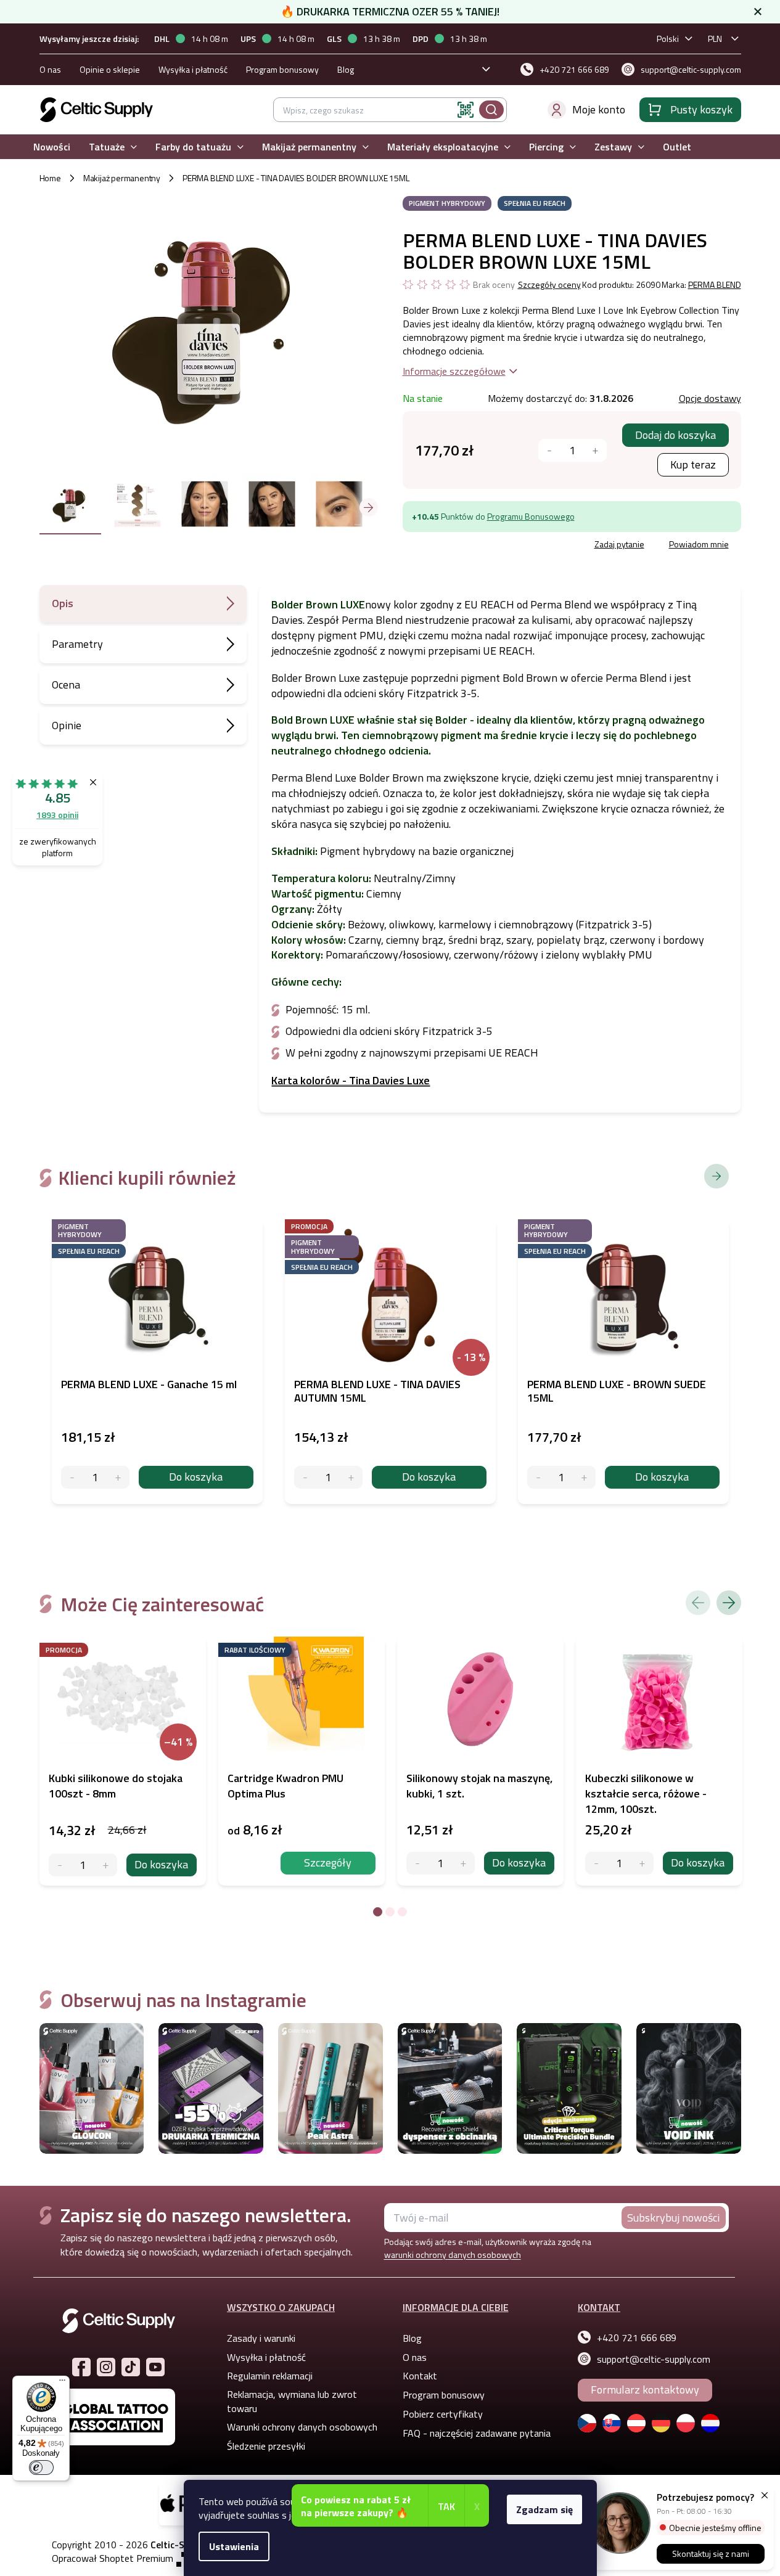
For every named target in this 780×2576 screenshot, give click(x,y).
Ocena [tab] (66, 685)
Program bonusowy (282, 69)
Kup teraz (693, 464)
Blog (346, 69)
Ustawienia (234, 2546)
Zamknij (496, 546)
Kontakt (420, 2376)
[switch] (41, 2468)
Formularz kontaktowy (645, 2390)
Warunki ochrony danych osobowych (302, 2427)
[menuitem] (52, 147)
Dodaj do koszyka (675, 435)
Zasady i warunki (261, 2338)
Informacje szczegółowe (454, 371)
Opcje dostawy (710, 398)
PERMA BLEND (715, 284)
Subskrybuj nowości (673, 2218)
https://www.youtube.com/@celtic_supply (155, 2367)
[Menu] (62, 2383)
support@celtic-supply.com (654, 2359)
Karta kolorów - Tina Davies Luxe (351, 1080)
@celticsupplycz (131, 2367)
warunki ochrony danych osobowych (453, 2255)
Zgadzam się (544, 2509)
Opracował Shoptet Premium (113, 2558)
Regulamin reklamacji (270, 2376)
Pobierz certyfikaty (443, 2414)
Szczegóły (328, 1862)
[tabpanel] (123, 1761)
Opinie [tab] (67, 725)
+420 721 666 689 (637, 2337)
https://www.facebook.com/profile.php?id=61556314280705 (81, 2367)
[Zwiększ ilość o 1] (106, 1865)
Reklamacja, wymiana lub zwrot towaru (292, 2401)
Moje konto (599, 109)
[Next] (729, 1603)
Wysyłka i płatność (193, 69)
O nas (50, 69)
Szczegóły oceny (549, 285)
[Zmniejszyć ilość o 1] (550, 450)
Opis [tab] (63, 603)
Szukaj (491, 110)
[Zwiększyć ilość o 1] (595, 450)
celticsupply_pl (106, 2367)
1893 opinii (57, 815)
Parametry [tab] (77, 644)
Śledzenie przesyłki (266, 2446)
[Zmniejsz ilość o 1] (60, 1865)
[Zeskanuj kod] (466, 110)
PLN (715, 39)
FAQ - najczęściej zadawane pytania (477, 2433)
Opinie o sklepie (110, 69)
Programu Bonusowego (531, 516)
